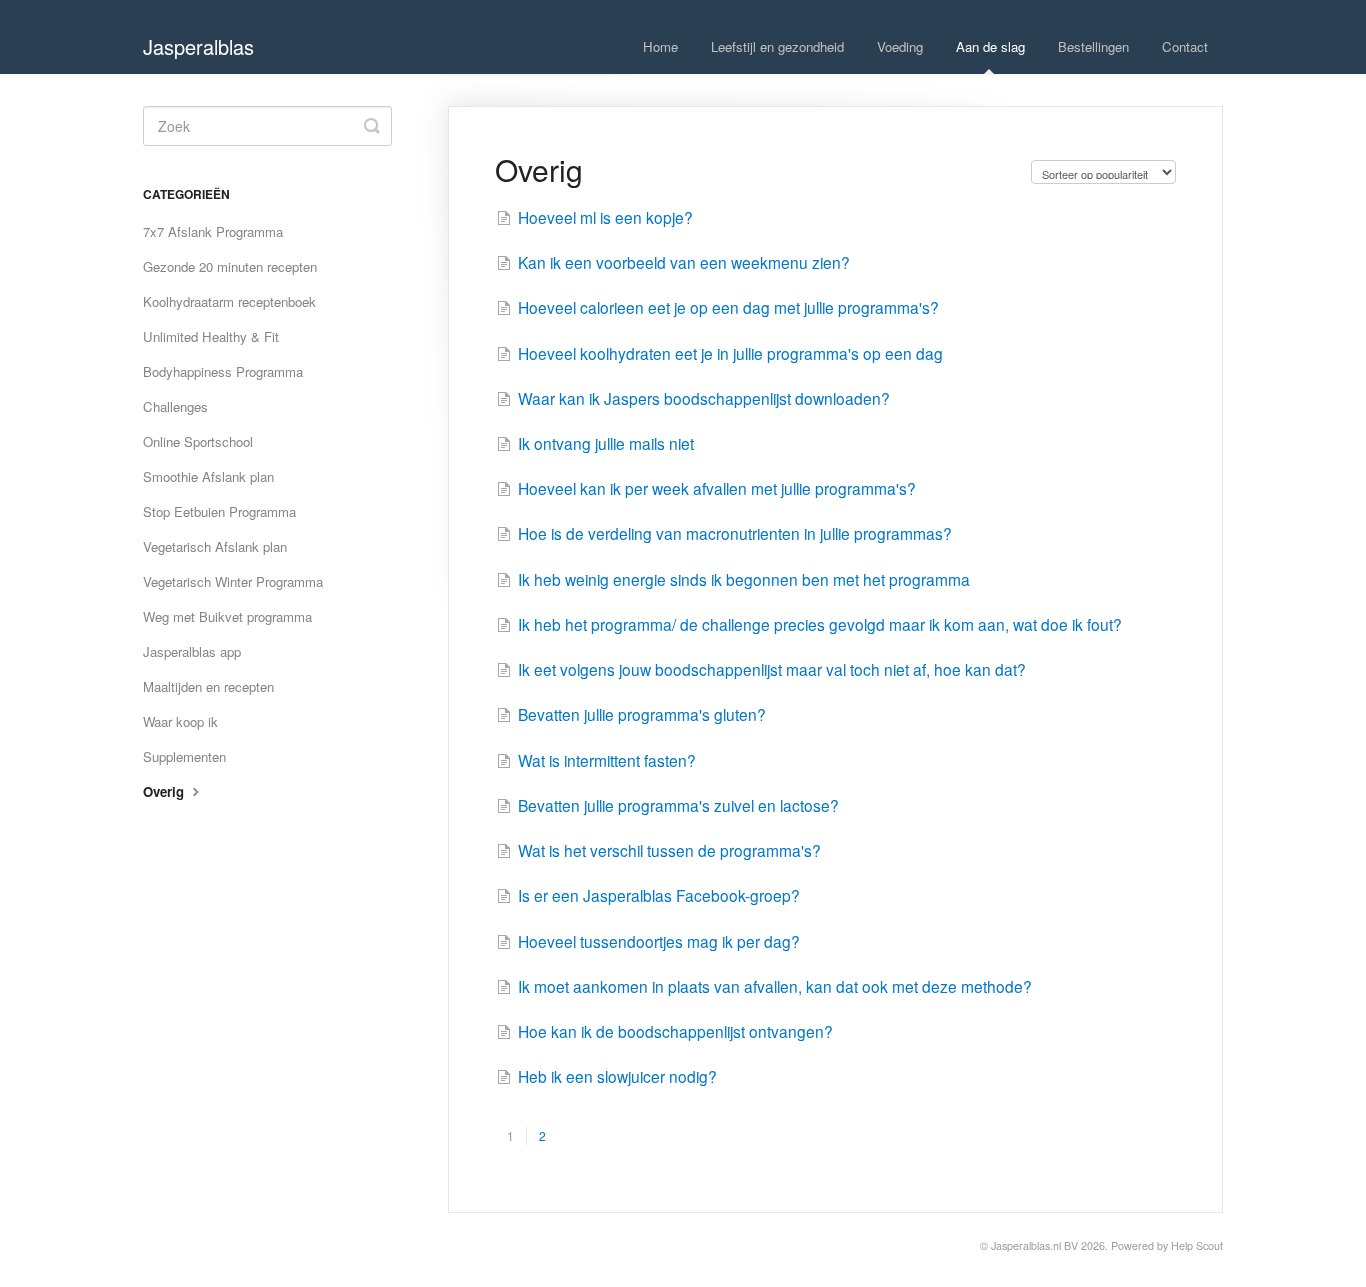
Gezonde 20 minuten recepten (230, 266)
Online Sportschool (198, 441)
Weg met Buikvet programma (227, 616)
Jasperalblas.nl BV (1034, 1245)
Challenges (175, 406)
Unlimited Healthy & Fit (211, 336)
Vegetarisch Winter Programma (233, 581)
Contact (1185, 46)
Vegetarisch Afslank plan (215, 546)
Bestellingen (1093, 46)
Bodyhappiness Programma (223, 371)
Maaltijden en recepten (208, 686)
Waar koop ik (180, 721)
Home (660, 46)
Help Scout (1197, 1245)
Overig (165, 791)
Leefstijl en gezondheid (777, 46)
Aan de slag (990, 46)
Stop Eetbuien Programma (219, 511)
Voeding (900, 46)
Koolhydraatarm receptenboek (229, 301)
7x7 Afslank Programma (213, 231)
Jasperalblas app (192, 651)
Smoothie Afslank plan (208, 476)
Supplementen (184, 756)
